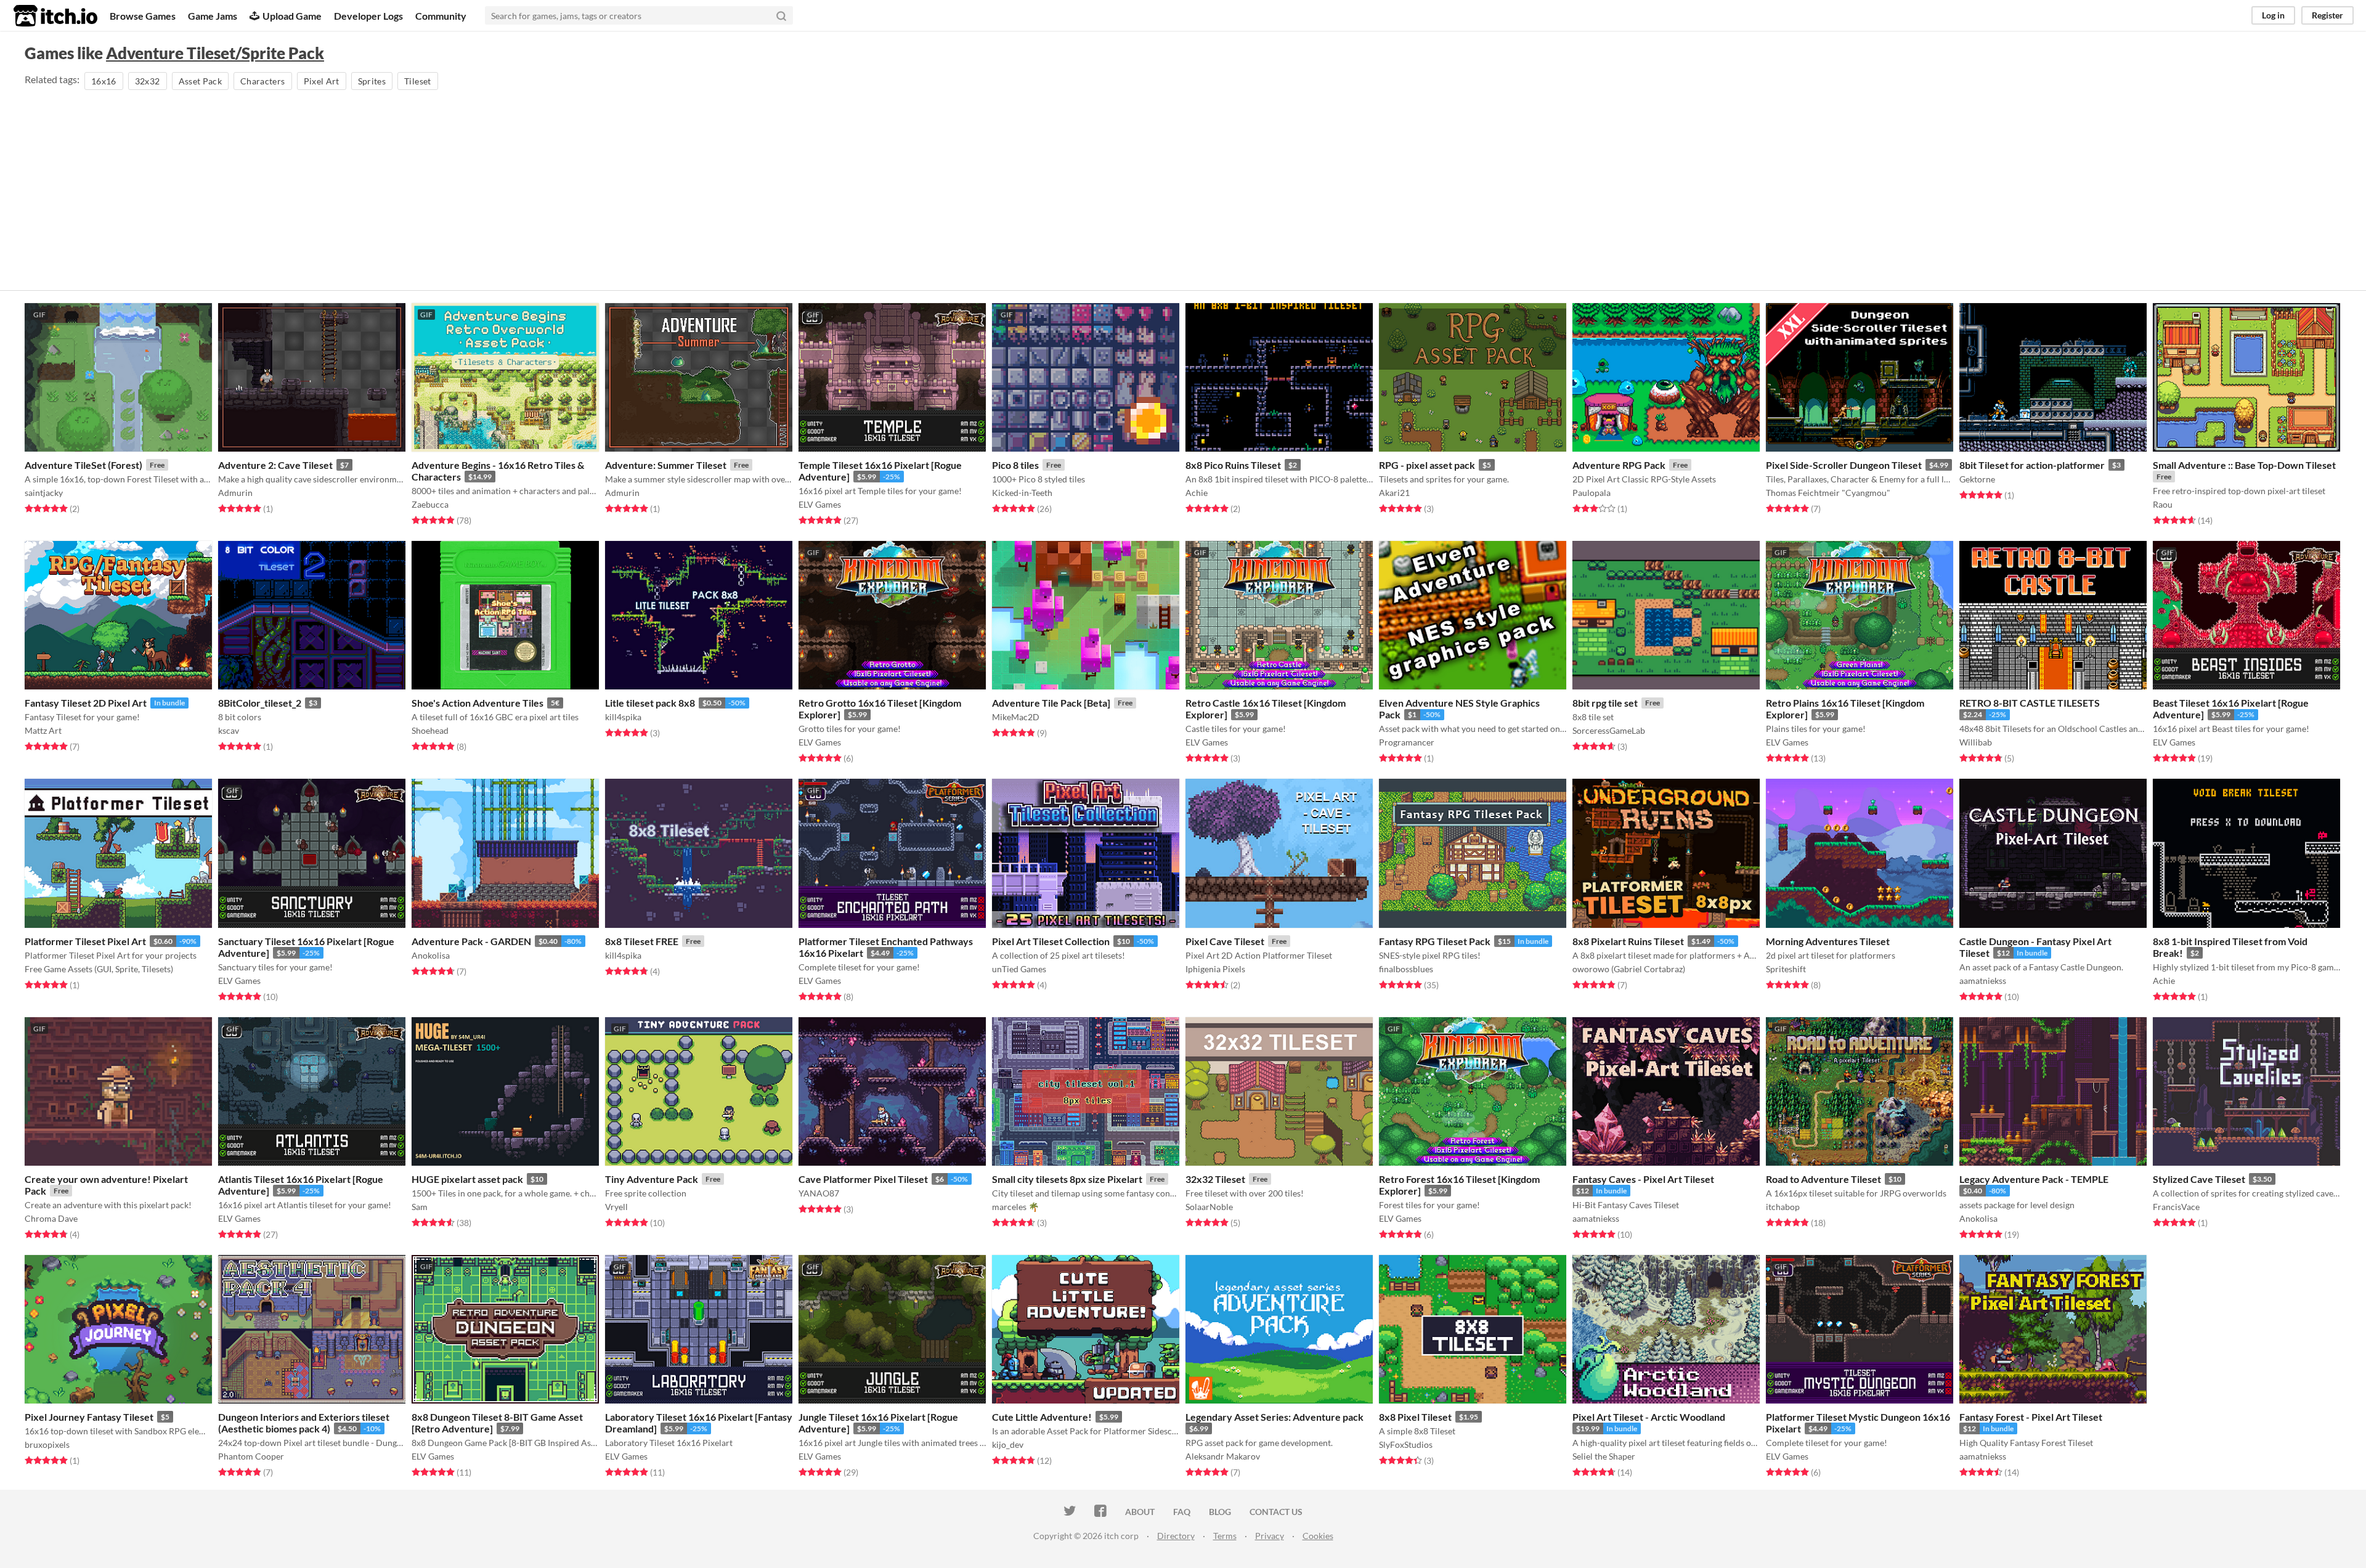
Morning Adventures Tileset (1828, 941)
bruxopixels (47, 1444)
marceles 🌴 (1015, 1207)
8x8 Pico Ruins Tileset (1233, 465)
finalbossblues (1406, 969)
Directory (1176, 1536)
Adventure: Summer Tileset (666, 465)
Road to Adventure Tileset (1823, 1179)
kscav (229, 730)
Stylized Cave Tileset (2199, 1179)
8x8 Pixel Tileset (1415, 1417)
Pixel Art (322, 81)
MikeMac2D (1016, 717)
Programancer (1407, 742)
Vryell (616, 1207)
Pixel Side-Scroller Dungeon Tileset (1844, 465)
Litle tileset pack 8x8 (650, 703)
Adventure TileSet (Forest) (83, 465)
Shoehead (430, 730)
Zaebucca (430, 504)
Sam (420, 1207)
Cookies (1318, 1536)
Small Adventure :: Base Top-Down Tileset (2244, 465)
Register (2327, 15)
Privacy (1270, 1536)
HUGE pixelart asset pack (467, 1179)
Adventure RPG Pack (1619, 465)
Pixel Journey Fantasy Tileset (89, 1417)
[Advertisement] (1183, 185)
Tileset (417, 81)
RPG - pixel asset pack (1427, 465)
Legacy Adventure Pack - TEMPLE (2034, 1179)
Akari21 (1394, 493)
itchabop (1783, 1207)
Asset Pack (201, 81)
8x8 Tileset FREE (642, 941)
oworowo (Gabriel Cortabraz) (1629, 969)
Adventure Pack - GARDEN (471, 941)
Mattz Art (43, 730)
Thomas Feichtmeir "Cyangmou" (1828, 493)
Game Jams (213, 16)
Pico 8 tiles (1015, 465)
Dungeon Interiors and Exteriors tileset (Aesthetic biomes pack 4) (304, 1423)
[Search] (781, 15)
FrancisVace (2176, 1207)
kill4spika (623, 717)
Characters (263, 81)
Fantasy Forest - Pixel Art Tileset (2031, 1417)
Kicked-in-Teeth (1022, 493)
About (1140, 1512)
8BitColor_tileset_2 (260, 703)
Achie (1197, 493)
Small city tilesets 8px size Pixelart (1067, 1179)
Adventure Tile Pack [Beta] (1051, 703)
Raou (2163, 504)
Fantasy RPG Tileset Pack (1435, 941)
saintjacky (44, 493)
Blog (1220, 1512)
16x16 (104, 81)
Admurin (235, 493)
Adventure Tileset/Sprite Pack (215, 53)
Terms (1225, 1536)
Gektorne (1977, 479)
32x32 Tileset (1215, 1179)
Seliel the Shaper (1604, 1456)
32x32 (148, 81)
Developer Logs (368, 16)
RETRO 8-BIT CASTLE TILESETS (2030, 703)
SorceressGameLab (1609, 730)
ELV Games (820, 504)
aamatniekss (1983, 981)
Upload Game (292, 16)
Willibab (1976, 742)
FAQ (1182, 1512)
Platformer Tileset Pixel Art (85, 941)
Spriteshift (1786, 969)
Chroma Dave (51, 1218)
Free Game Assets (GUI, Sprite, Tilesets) (99, 969)
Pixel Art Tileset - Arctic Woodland (1649, 1417)
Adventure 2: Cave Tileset (275, 465)
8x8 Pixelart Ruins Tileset (1628, 941)
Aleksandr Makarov (1223, 1456)
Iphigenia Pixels (1215, 969)
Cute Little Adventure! (1042, 1417)
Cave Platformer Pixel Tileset (863, 1179)
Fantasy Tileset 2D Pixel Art (86, 703)
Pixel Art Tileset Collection (1051, 941)
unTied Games (1019, 969)
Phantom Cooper (251, 1456)
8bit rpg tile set (1605, 703)
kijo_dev (1008, 1444)
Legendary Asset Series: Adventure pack (1274, 1417)
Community (441, 16)
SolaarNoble (1209, 1207)
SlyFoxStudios (1406, 1444)
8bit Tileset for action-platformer (2032, 465)
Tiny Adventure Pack (652, 1179)
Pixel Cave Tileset (1225, 941)
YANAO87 (819, 1193)
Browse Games (143, 16)
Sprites (372, 81)
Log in (2273, 15)
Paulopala (1592, 493)
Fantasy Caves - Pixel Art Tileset (1643, 1179)
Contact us (1276, 1512)
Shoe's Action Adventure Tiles (478, 703)
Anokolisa (431, 955)
